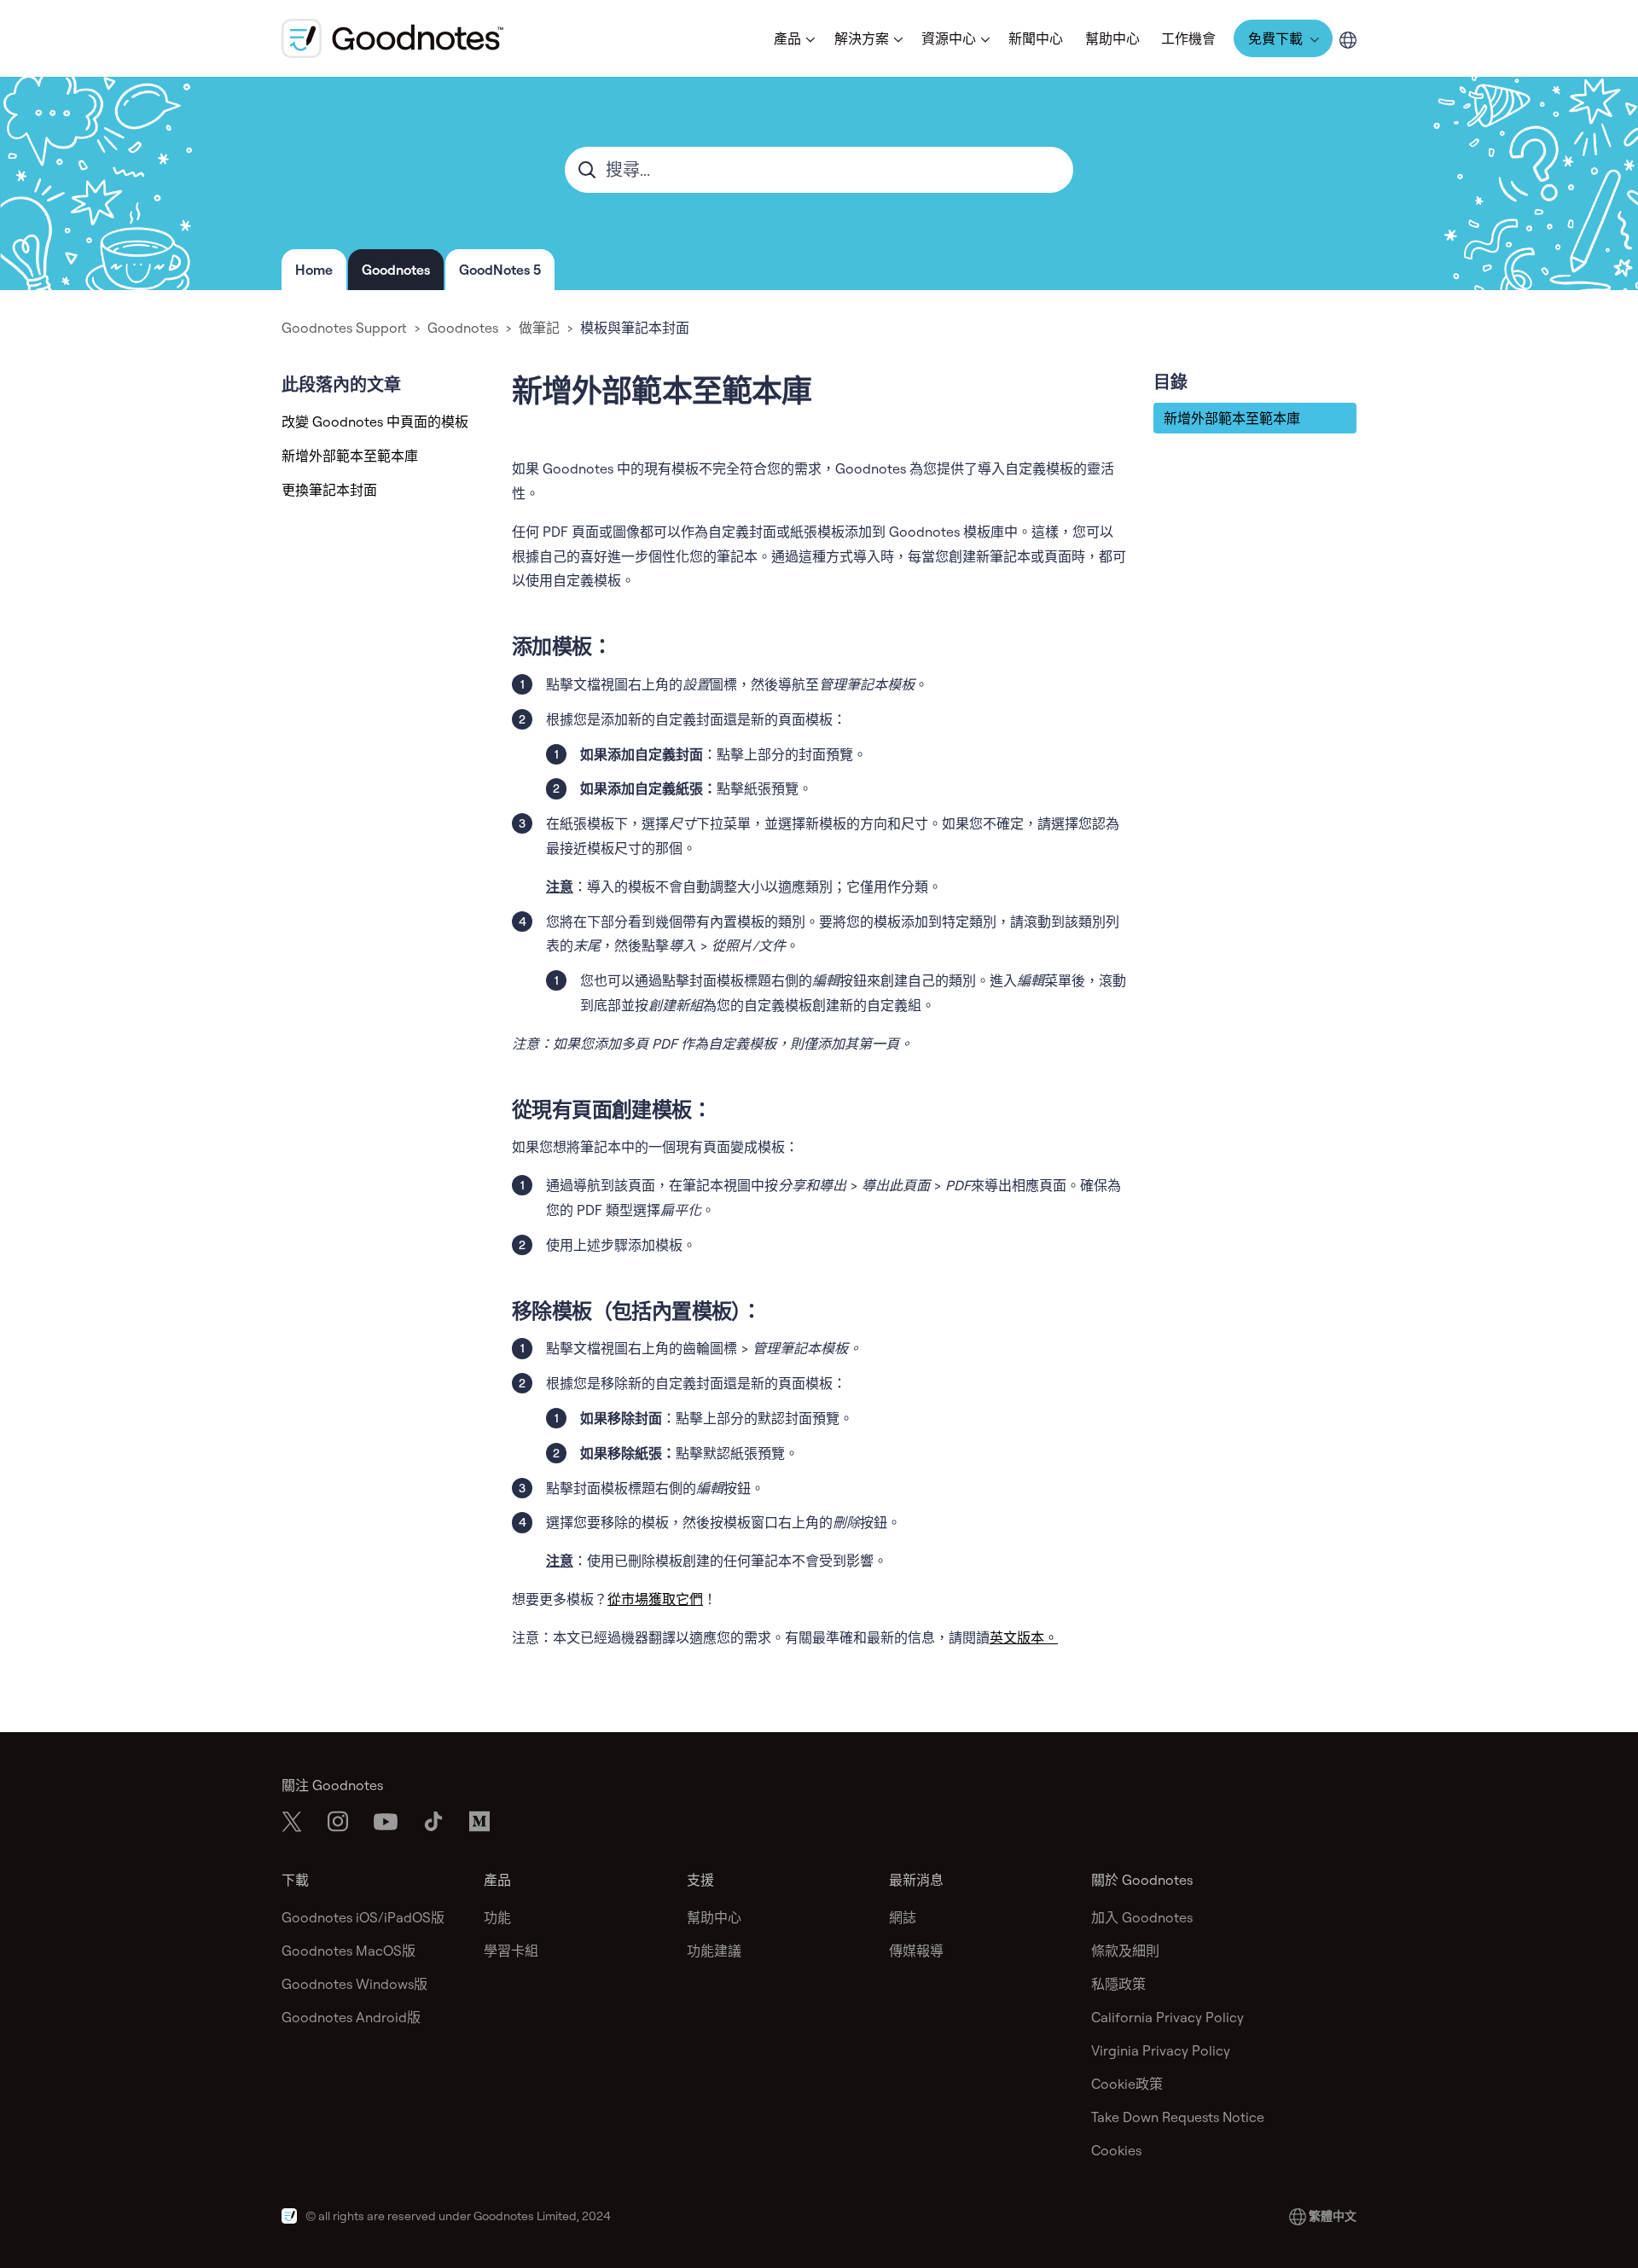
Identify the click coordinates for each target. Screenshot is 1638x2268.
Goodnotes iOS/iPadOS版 (363, 1917)
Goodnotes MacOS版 (349, 1951)
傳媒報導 (916, 1951)
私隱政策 (1118, 1984)
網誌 (903, 1917)
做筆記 (539, 328)
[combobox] (819, 170)
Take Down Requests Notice (1178, 2117)
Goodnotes (396, 270)
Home (314, 270)
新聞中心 (1036, 38)
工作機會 (1188, 38)
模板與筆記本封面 (635, 328)
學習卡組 (511, 1951)
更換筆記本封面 (329, 490)
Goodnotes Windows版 (354, 1984)
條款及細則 (1125, 1951)
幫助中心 (1112, 38)
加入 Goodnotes (1142, 1917)
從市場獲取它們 (655, 1599)
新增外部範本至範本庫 (350, 456)
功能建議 (714, 1951)
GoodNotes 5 (500, 270)
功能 (497, 1917)
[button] (793, 38)
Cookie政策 (1127, 2084)
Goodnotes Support (344, 328)
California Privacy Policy (1168, 2017)
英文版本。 (1024, 1637)
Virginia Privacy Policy (1161, 2050)
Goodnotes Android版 (351, 2017)
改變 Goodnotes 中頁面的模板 (375, 422)
